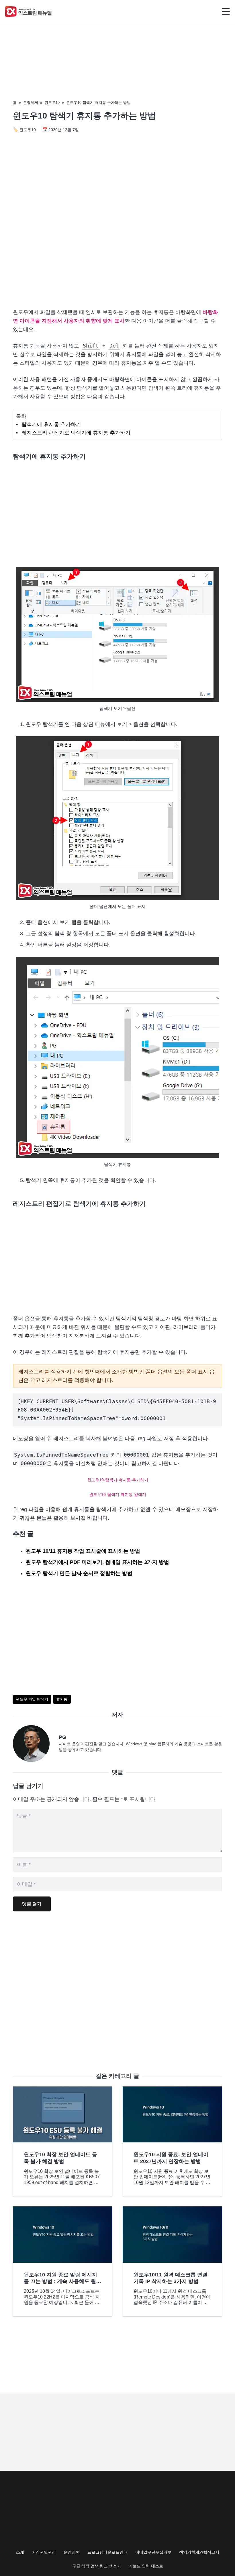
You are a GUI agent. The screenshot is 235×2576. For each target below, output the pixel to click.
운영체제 (31, 103)
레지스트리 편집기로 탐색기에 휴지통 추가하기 (76, 433)
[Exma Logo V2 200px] (29, 11)
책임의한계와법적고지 (199, 2552)
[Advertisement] (117, 255)
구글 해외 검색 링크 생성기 (97, 2566)
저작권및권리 (44, 2552)
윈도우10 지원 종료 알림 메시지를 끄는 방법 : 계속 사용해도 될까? (60, 2281)
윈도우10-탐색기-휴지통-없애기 (118, 1494)
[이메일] (36, 1744)
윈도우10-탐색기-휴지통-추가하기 (118, 1480)
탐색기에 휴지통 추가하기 (51, 424)
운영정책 (72, 2552)
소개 (20, 2552)
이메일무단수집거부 (153, 2552)
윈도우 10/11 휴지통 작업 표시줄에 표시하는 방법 (83, 1551)
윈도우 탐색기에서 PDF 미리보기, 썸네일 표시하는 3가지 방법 (97, 1562)
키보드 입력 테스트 (146, 2566)
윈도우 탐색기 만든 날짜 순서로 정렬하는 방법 (79, 1573)
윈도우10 (52, 103)
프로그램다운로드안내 (107, 2552)
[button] (226, 11)
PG (62, 1737)
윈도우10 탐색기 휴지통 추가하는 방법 (98, 103)
